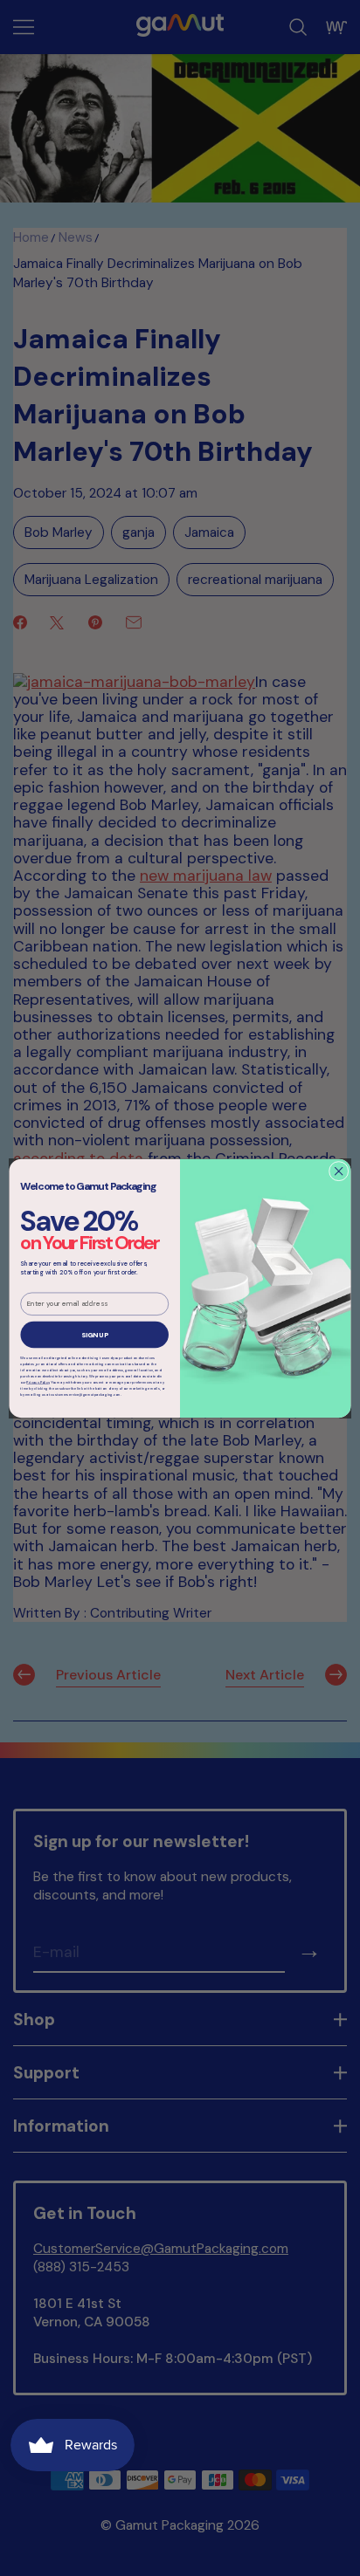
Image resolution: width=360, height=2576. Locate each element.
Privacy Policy (38, 1382)
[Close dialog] (339, 1171)
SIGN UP (94, 1334)
